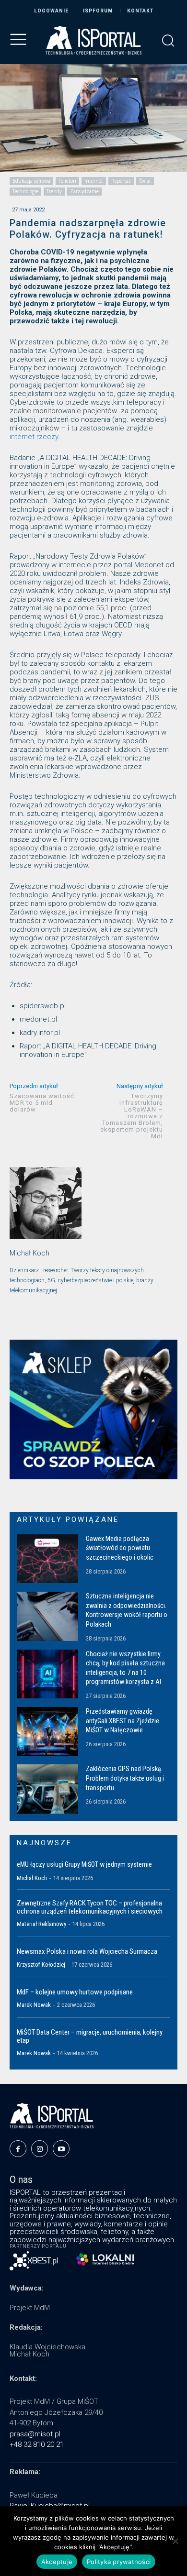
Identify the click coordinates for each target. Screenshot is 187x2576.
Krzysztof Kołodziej (41, 1965)
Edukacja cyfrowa (31, 181)
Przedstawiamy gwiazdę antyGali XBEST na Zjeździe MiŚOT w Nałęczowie (123, 1721)
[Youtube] (61, 2149)
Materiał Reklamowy (41, 1924)
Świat (145, 181)
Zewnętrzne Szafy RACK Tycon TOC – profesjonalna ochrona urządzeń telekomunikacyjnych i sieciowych (90, 1907)
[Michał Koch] (46, 1203)
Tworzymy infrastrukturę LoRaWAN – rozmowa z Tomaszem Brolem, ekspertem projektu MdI (132, 1116)
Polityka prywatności (119, 2562)
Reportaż (121, 181)
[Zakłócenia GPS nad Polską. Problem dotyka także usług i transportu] (47, 1789)
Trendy (54, 191)
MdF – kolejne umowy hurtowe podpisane (75, 1992)
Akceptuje (57, 2562)
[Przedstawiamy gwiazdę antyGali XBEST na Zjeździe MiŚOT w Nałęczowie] (47, 1731)
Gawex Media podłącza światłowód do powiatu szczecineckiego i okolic (120, 1548)
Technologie (25, 191)
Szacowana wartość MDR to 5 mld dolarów (42, 1103)
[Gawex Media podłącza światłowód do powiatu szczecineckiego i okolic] (47, 1559)
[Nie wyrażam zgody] (175, 2541)
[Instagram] (40, 2149)
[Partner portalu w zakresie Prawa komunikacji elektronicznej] (105, 2259)
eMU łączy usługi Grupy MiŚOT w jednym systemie (84, 1864)
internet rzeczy (34, 437)
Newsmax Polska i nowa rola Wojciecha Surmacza (87, 1951)
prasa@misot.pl (35, 2434)
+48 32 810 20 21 (37, 2444)
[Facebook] (18, 2149)
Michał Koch (29, 1253)
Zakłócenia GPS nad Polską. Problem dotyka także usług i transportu (125, 1778)
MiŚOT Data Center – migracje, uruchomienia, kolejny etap (90, 2036)
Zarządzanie (84, 191)
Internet (94, 181)
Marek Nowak (34, 2005)
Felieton (67, 181)
